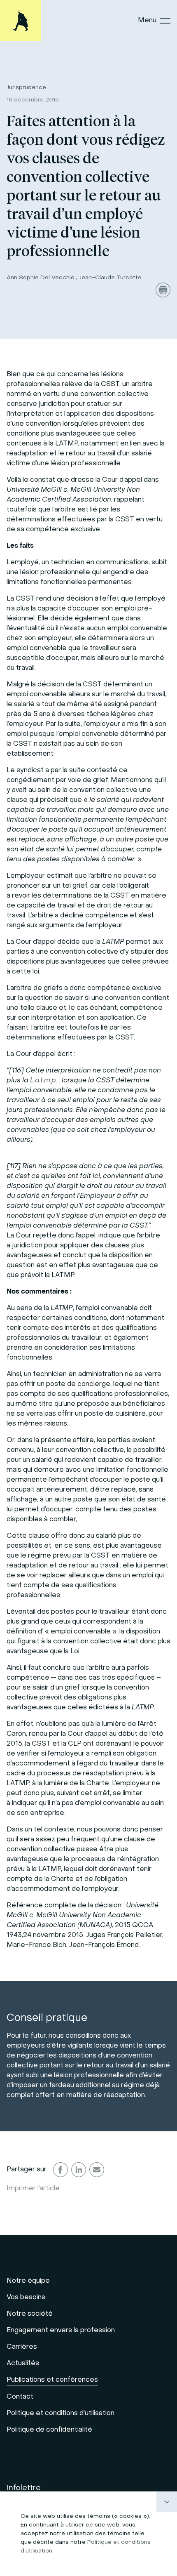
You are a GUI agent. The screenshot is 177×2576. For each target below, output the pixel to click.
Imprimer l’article (33, 2189)
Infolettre (24, 2488)
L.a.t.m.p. (44, 1081)
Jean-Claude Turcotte (110, 278)
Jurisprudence (26, 88)
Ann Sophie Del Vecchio (41, 278)
